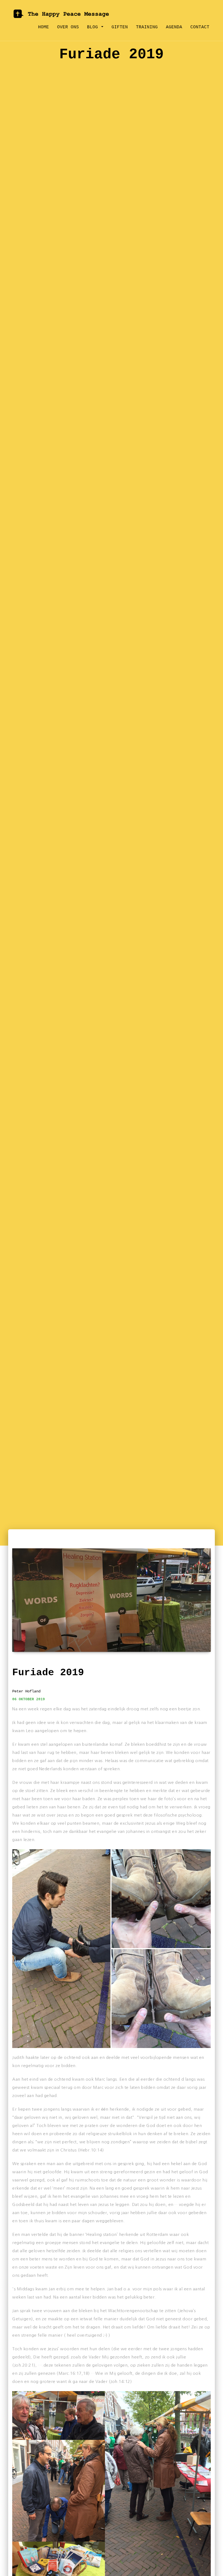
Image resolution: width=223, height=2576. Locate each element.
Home (44, 27)
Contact (200, 27)
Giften (120, 27)
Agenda (174, 27)
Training (147, 27)
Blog (94, 27)
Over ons (68, 27)
